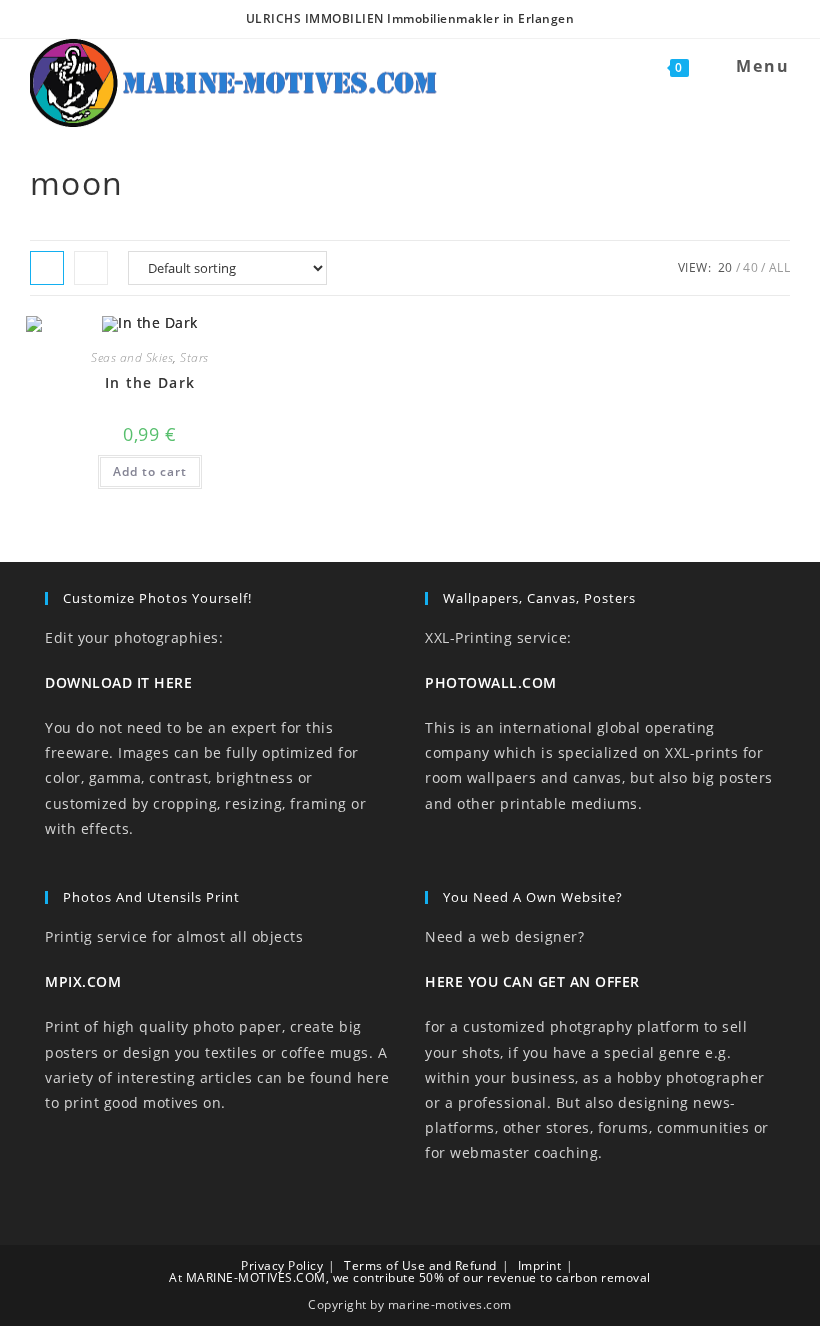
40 (750, 267)
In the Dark (150, 382)
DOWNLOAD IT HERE (118, 682)
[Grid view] (47, 268)
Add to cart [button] (150, 471)
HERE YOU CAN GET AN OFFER (532, 981)
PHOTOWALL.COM (491, 682)
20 (725, 267)
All (780, 267)
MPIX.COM (83, 981)
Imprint (540, 1265)
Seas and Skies (132, 357)
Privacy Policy (282, 1265)
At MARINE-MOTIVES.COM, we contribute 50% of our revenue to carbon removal (410, 1277)
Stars (194, 357)
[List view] (91, 268)
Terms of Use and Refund (420, 1265)
